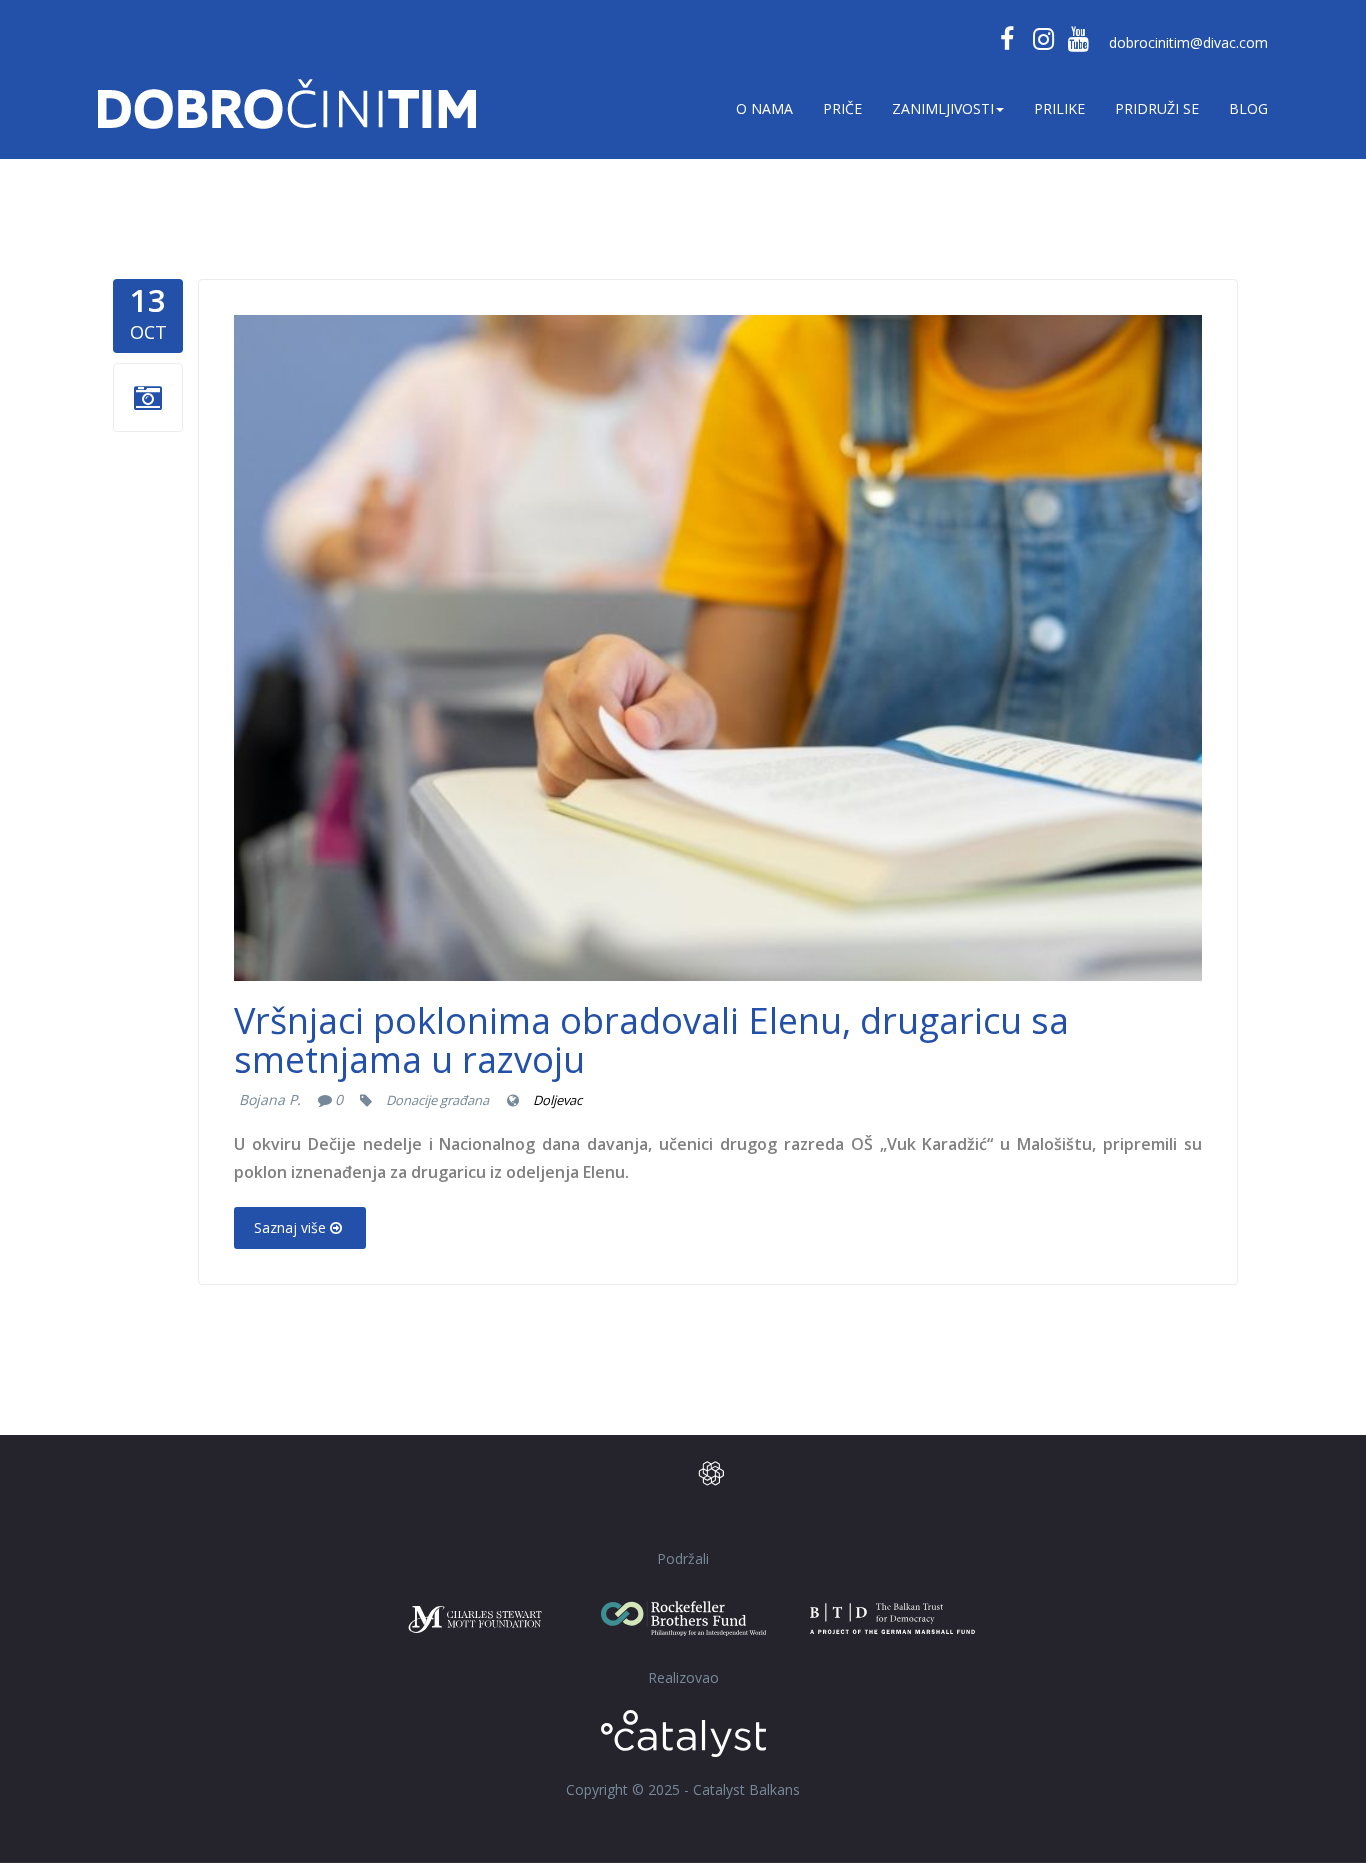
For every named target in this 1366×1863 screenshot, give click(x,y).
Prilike (1059, 108)
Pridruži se (1157, 108)
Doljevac (557, 1100)
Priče (842, 108)
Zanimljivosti (943, 108)
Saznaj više (290, 1227)
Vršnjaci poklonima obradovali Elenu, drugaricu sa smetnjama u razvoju (651, 1040)
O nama (764, 108)
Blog (1248, 108)
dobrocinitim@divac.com (1188, 42)
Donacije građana (437, 1100)
